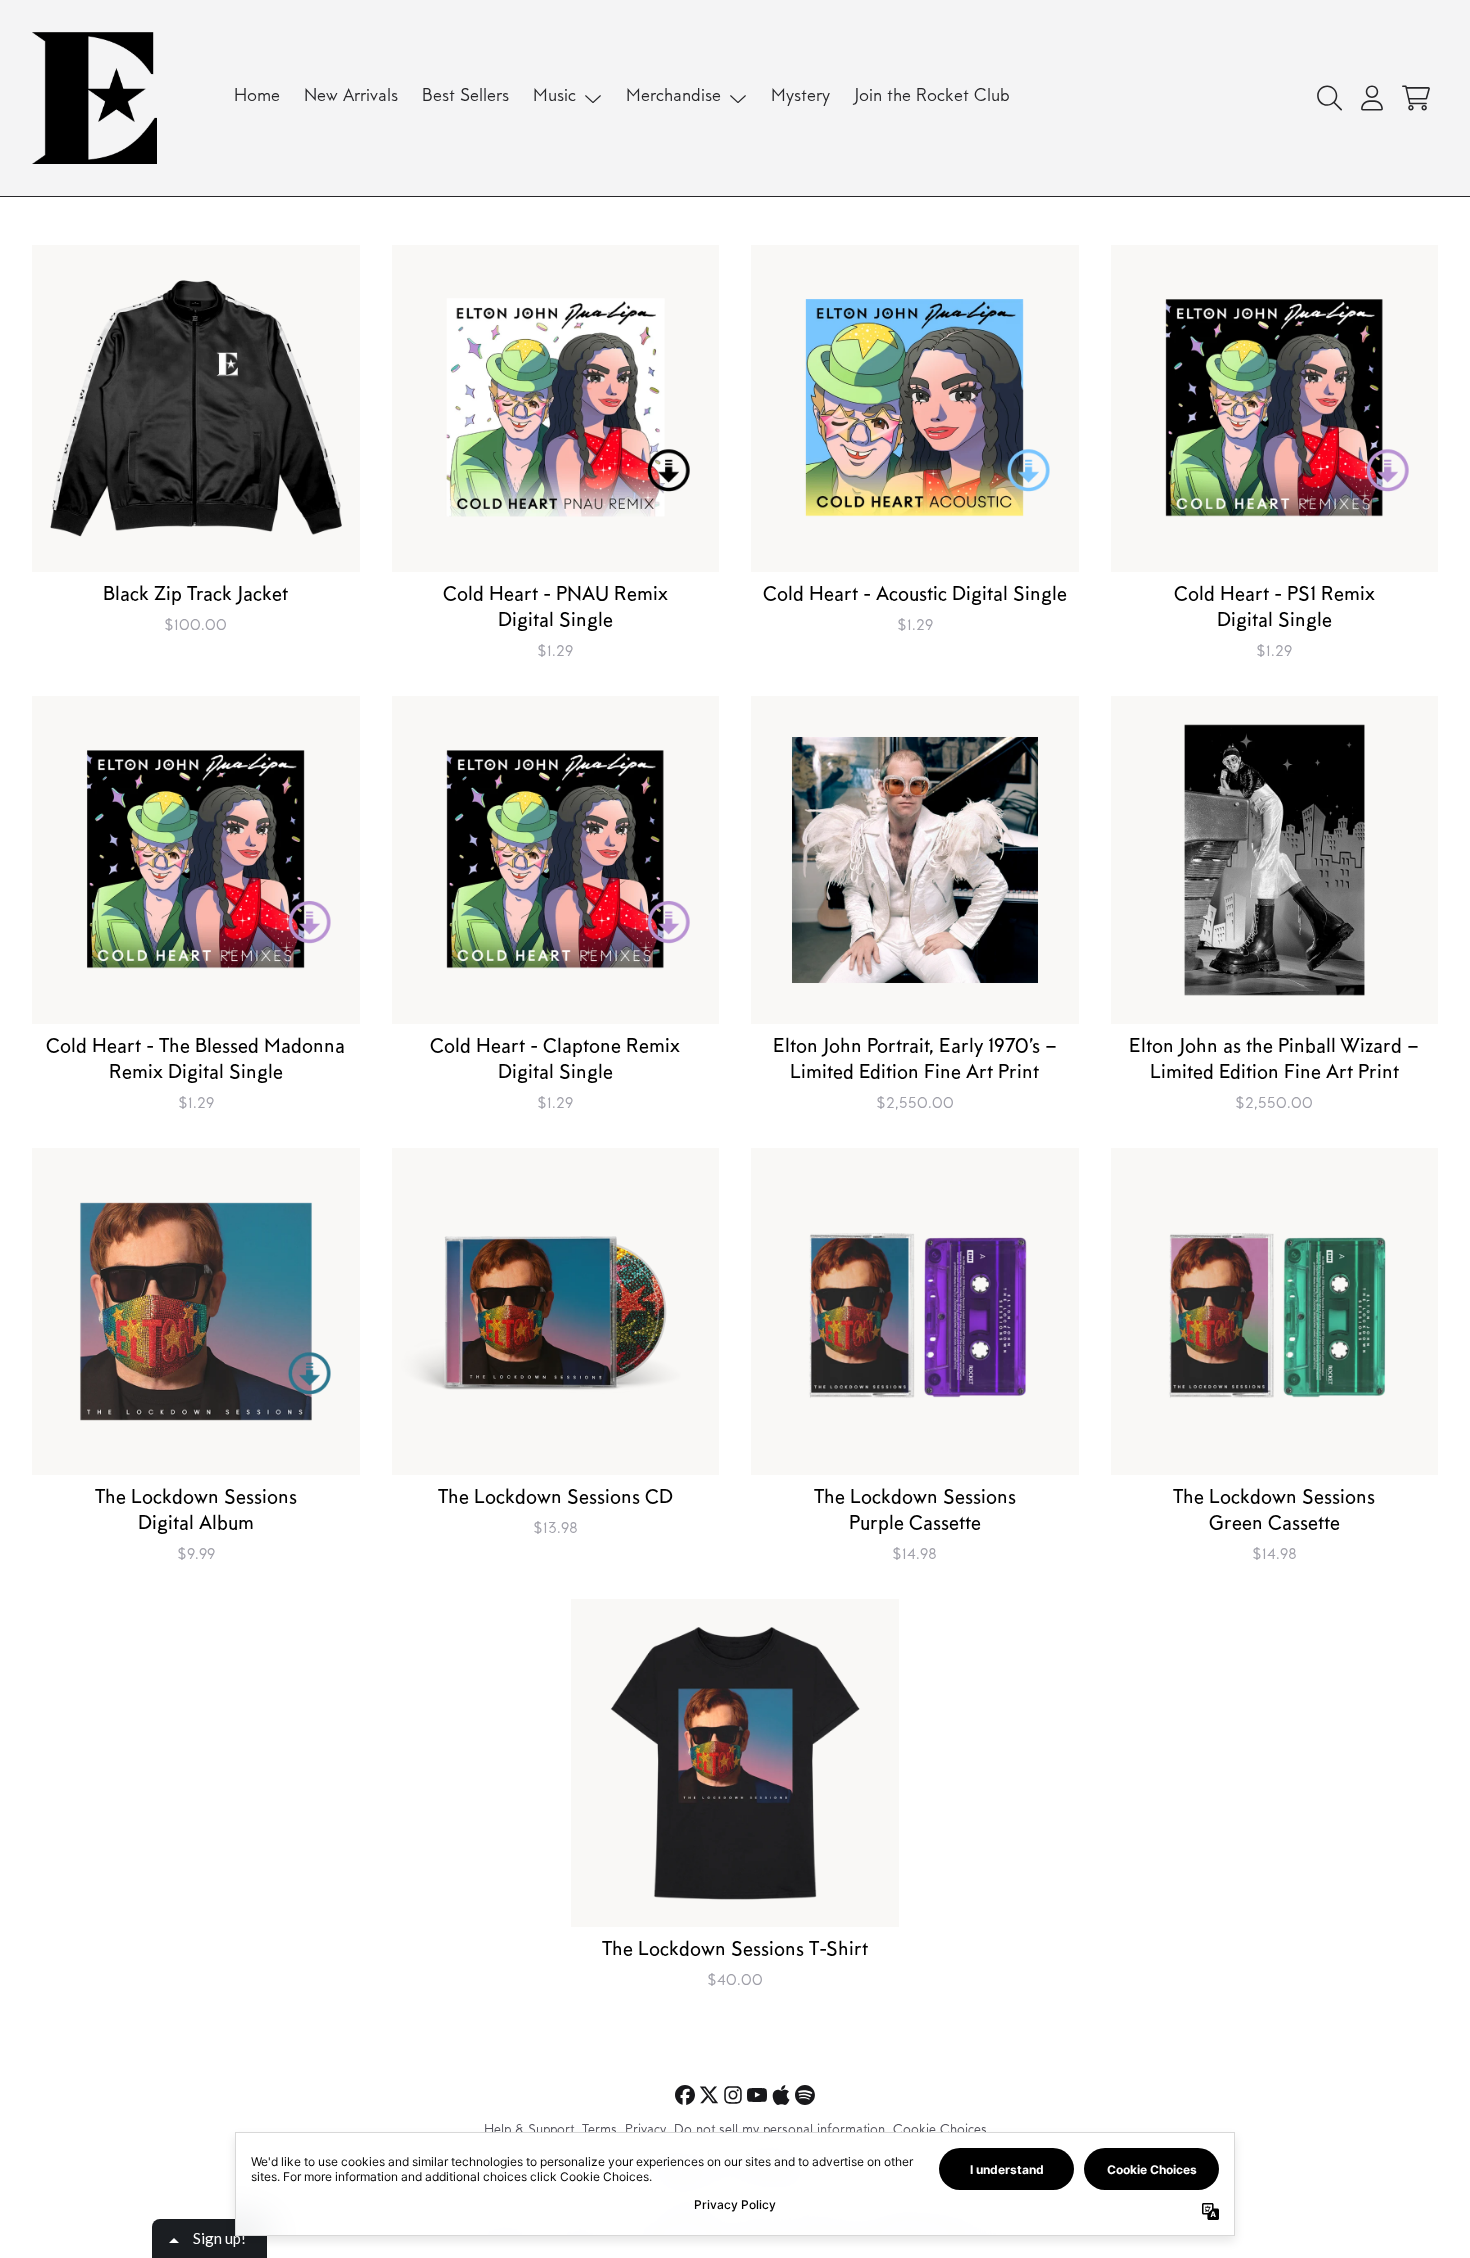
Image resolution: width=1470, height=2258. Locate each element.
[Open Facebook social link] (685, 2095)
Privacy (645, 2131)
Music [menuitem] (554, 97)
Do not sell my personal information (779, 2131)
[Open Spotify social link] (805, 2095)
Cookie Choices (940, 2131)
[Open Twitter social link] (709, 2095)
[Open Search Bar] (1328, 98)
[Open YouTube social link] (757, 2095)
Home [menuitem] (257, 97)
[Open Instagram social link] (733, 2095)
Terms (599, 2131)
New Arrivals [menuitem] (351, 97)
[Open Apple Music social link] (781, 2095)
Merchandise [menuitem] (673, 97)
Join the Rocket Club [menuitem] (932, 97)
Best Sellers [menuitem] (465, 97)
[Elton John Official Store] (94, 98)
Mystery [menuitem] (800, 97)
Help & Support (529, 2131)
